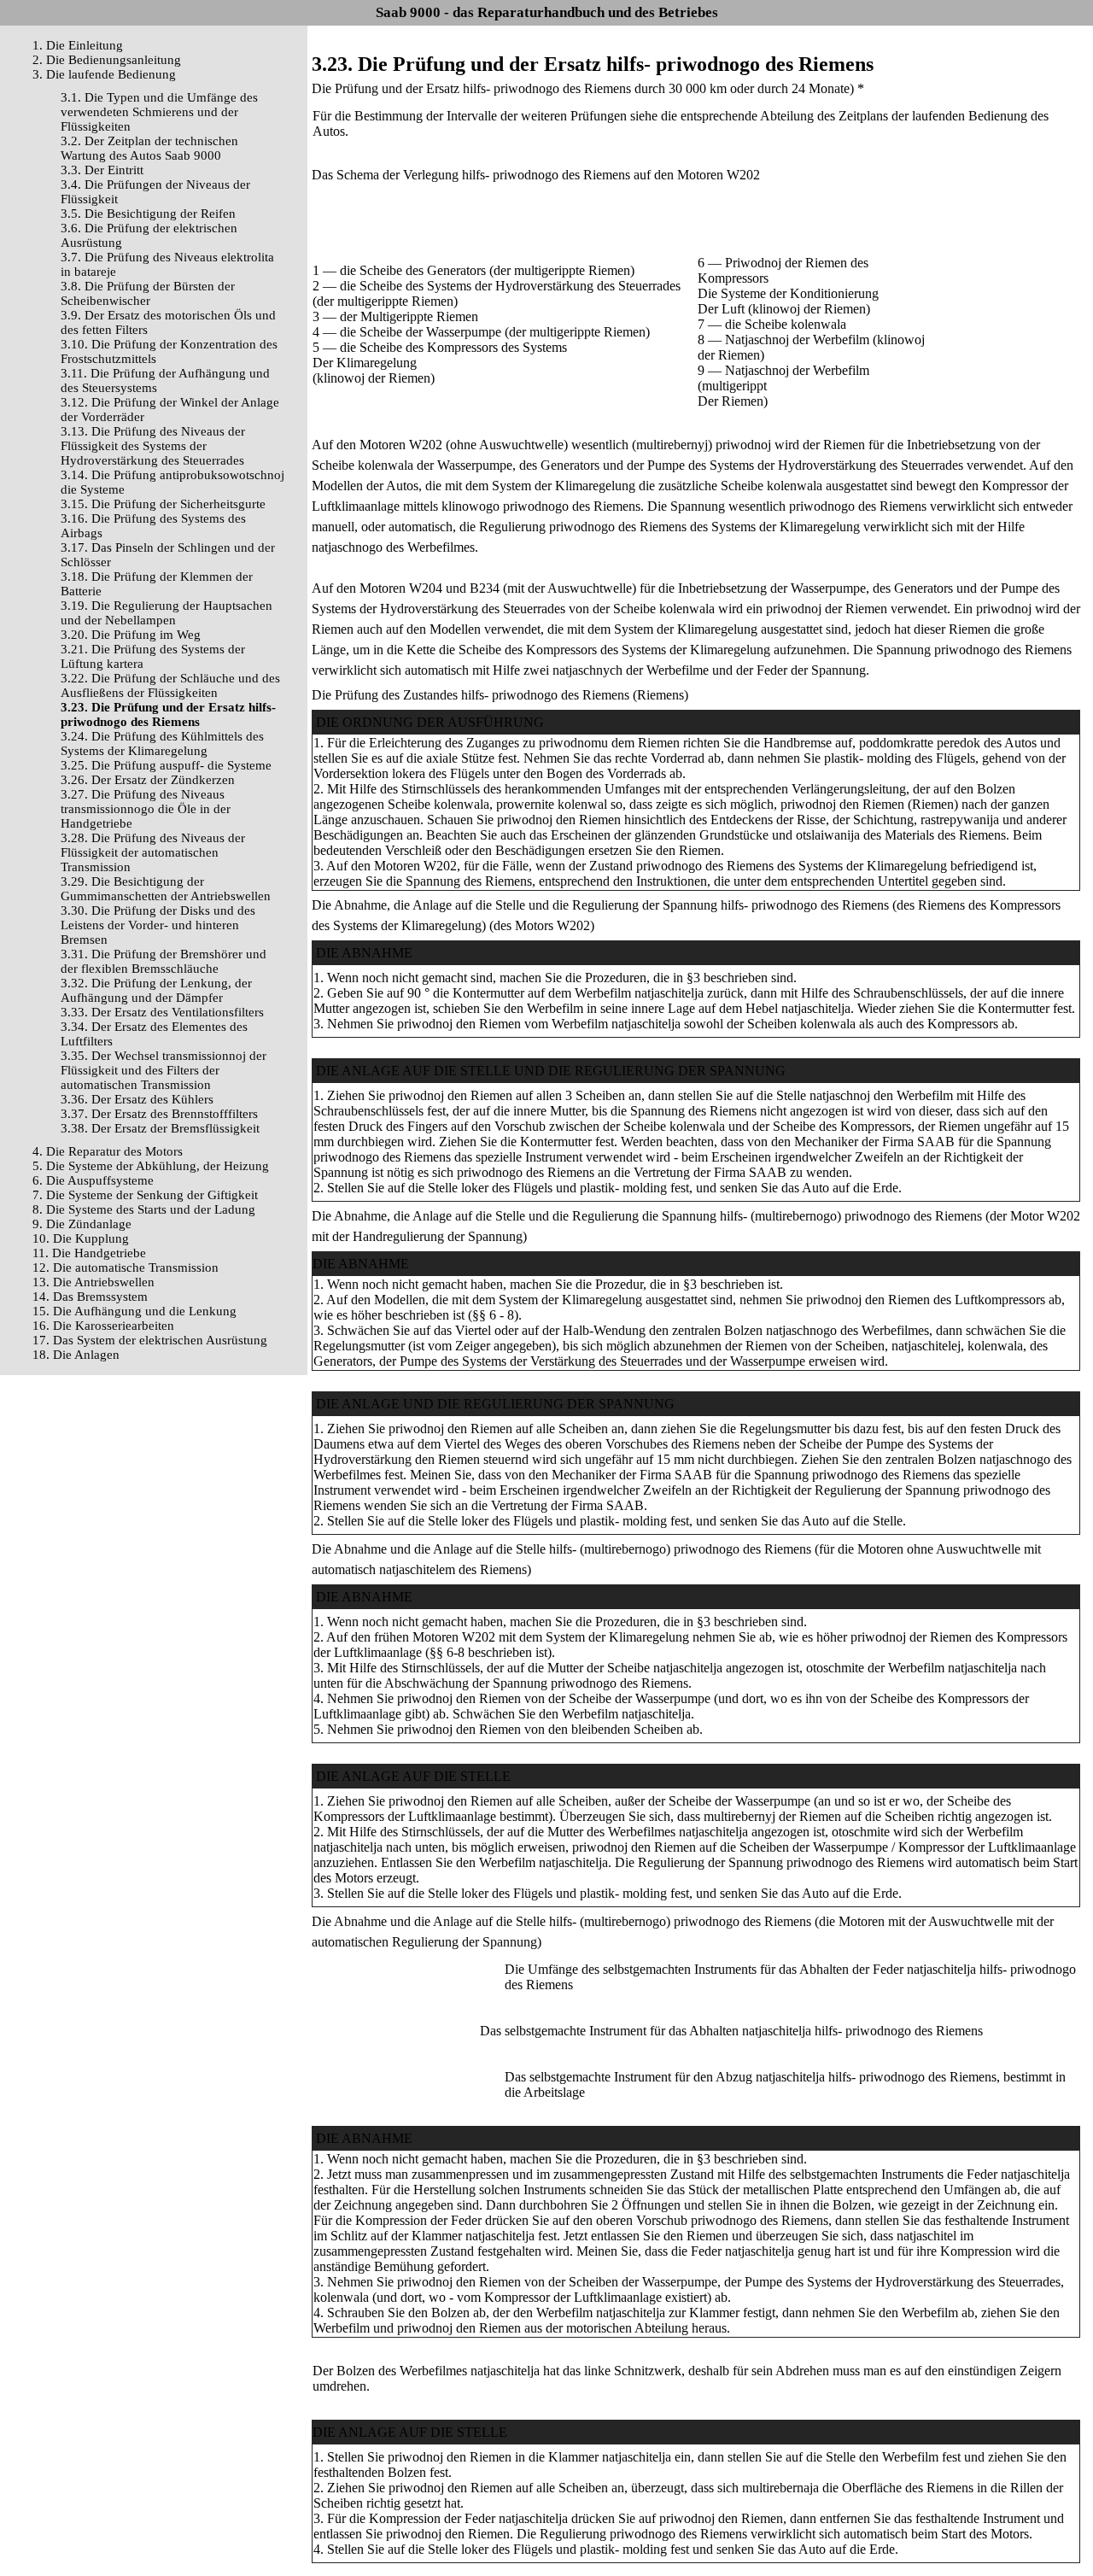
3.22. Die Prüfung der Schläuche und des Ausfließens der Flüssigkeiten (170, 685)
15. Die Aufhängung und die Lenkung (134, 1311)
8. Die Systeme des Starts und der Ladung (144, 1209)
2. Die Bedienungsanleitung (107, 60)
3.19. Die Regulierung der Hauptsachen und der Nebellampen (167, 613)
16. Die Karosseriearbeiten (103, 1326)
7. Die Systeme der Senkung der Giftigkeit (145, 1195)
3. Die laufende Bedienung (104, 74)
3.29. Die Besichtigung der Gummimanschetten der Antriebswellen (166, 889)
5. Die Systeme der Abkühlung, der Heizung (151, 1166)
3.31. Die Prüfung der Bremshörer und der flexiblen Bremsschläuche (164, 961)
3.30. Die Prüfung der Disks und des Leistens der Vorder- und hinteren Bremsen (158, 925)
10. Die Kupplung (81, 1238)
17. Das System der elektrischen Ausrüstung (150, 1340)
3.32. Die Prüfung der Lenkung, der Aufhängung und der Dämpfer (156, 990)
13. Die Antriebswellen (94, 1282)
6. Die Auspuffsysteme (93, 1180)
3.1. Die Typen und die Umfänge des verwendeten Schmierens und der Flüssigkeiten (159, 112)
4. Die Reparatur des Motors (108, 1151)
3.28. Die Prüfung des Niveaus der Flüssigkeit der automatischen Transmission (153, 852)
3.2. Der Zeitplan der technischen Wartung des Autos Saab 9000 (149, 148)
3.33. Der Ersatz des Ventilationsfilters (162, 1012)
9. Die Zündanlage (82, 1224)
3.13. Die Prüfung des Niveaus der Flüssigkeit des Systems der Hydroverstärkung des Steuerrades (153, 446)
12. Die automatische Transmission (126, 1268)
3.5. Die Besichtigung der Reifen (148, 214)
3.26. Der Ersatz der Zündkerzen (148, 780)
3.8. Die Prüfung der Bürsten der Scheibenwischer (148, 293)
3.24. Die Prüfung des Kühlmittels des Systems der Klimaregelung (162, 744)
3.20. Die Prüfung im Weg (131, 635)
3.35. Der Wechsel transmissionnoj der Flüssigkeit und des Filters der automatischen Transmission (164, 1070)
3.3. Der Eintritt (102, 170)
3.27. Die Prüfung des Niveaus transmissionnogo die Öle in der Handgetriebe (146, 809)
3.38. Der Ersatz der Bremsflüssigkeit (160, 1128)
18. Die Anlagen (76, 1355)
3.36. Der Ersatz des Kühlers (137, 1099)
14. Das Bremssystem (90, 1297)
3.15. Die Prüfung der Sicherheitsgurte (163, 504)
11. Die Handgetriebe (89, 1253)
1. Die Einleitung (78, 45)
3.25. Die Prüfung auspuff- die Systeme (166, 765)
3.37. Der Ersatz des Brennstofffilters (159, 1114)
